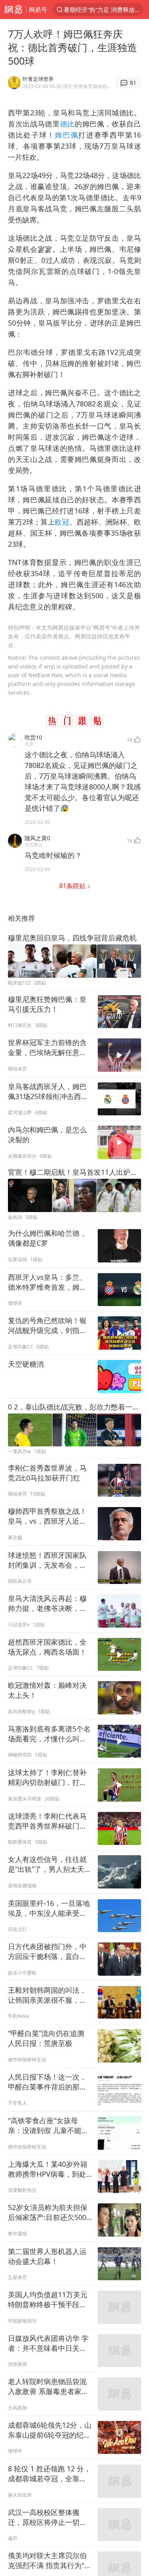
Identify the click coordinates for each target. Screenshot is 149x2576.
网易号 (38, 10)
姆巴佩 (67, 135)
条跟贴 (73, 886)
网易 (13, 10)
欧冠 (62, 522)
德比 (67, 124)
